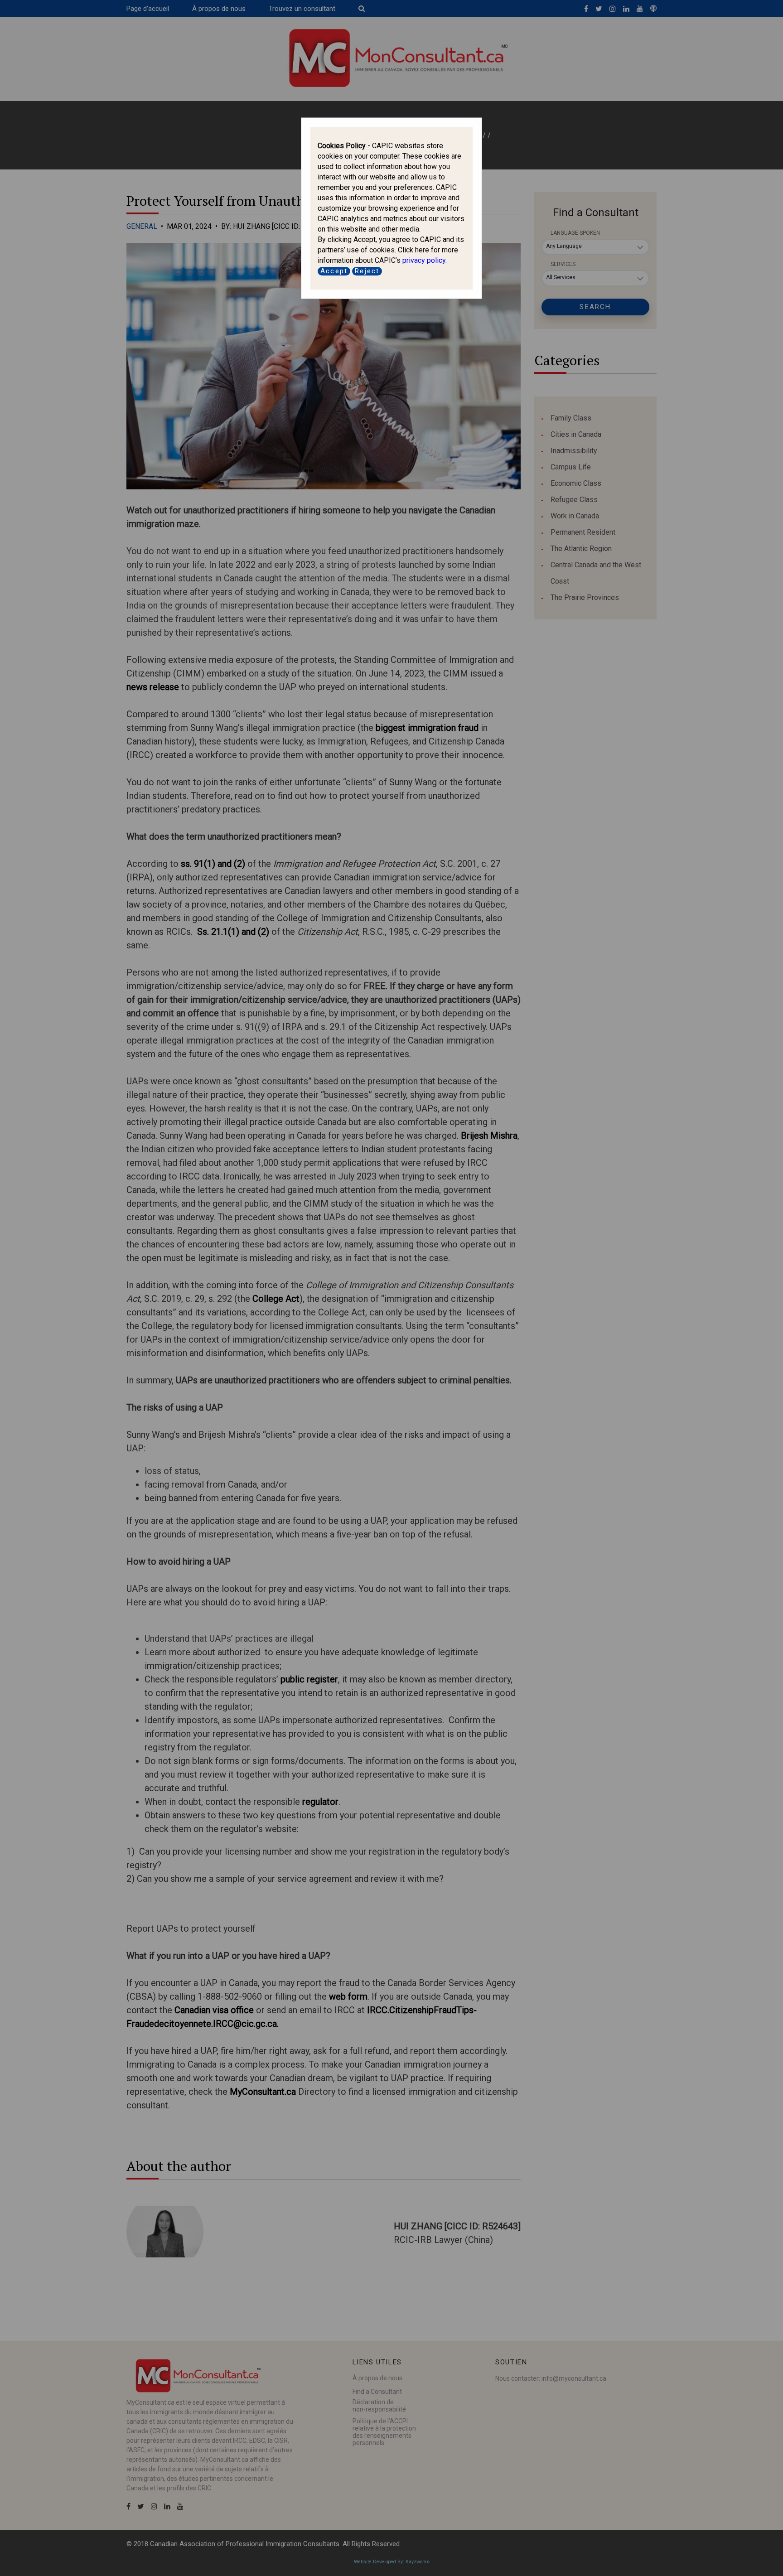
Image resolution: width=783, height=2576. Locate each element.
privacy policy (424, 260)
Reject (367, 271)
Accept (334, 271)
